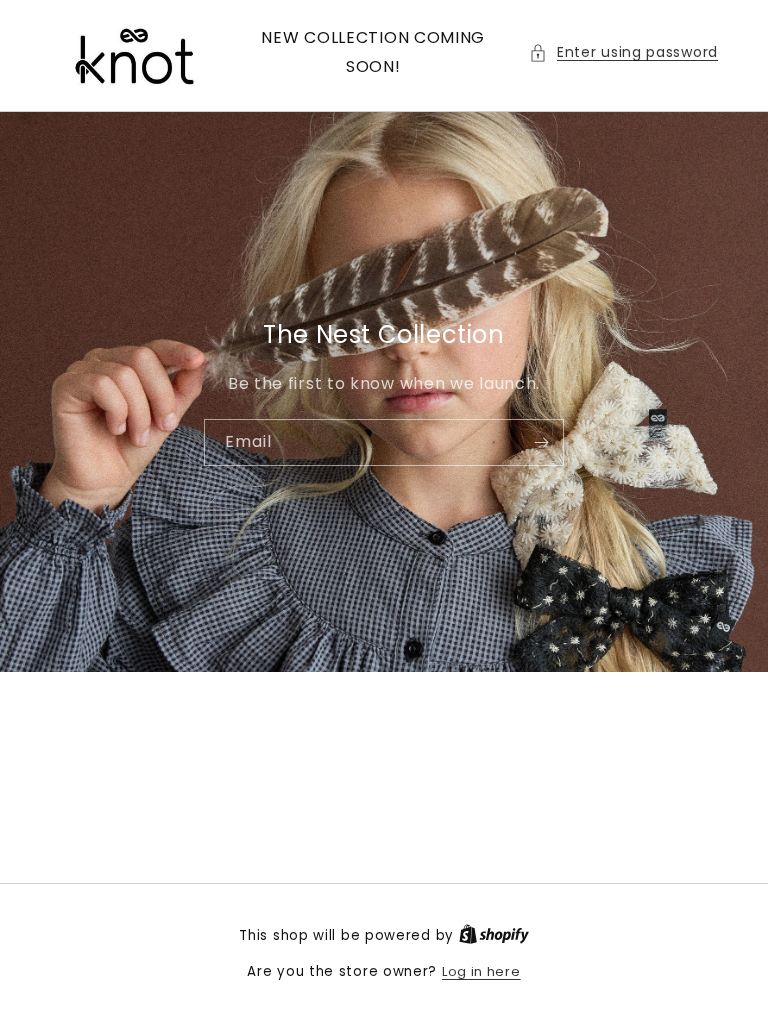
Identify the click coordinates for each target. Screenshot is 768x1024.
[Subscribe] (541, 441)
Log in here (481, 971)
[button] (623, 52)
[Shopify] (494, 935)
